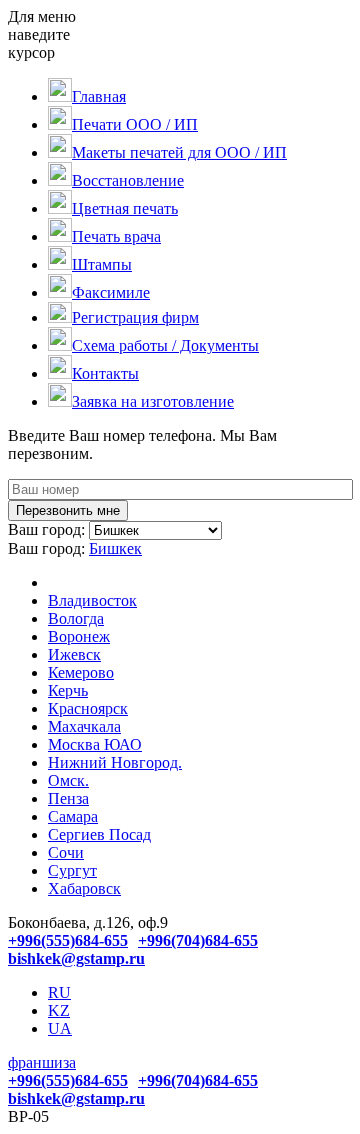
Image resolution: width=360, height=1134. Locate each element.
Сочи (66, 852)
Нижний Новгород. (115, 762)
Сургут (72, 870)
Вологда (76, 618)
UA (60, 1028)
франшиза (42, 1062)
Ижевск (74, 654)
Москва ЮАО (95, 744)
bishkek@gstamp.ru (76, 958)
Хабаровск (84, 888)
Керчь (68, 690)
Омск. (68, 780)
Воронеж (79, 636)
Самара (73, 816)
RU (59, 992)
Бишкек (115, 548)
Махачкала (84, 726)
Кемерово (81, 672)
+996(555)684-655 (68, 940)
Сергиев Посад (99, 834)
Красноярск (88, 708)
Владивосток (92, 600)
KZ (59, 1010)
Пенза (68, 798)
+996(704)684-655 (198, 940)
